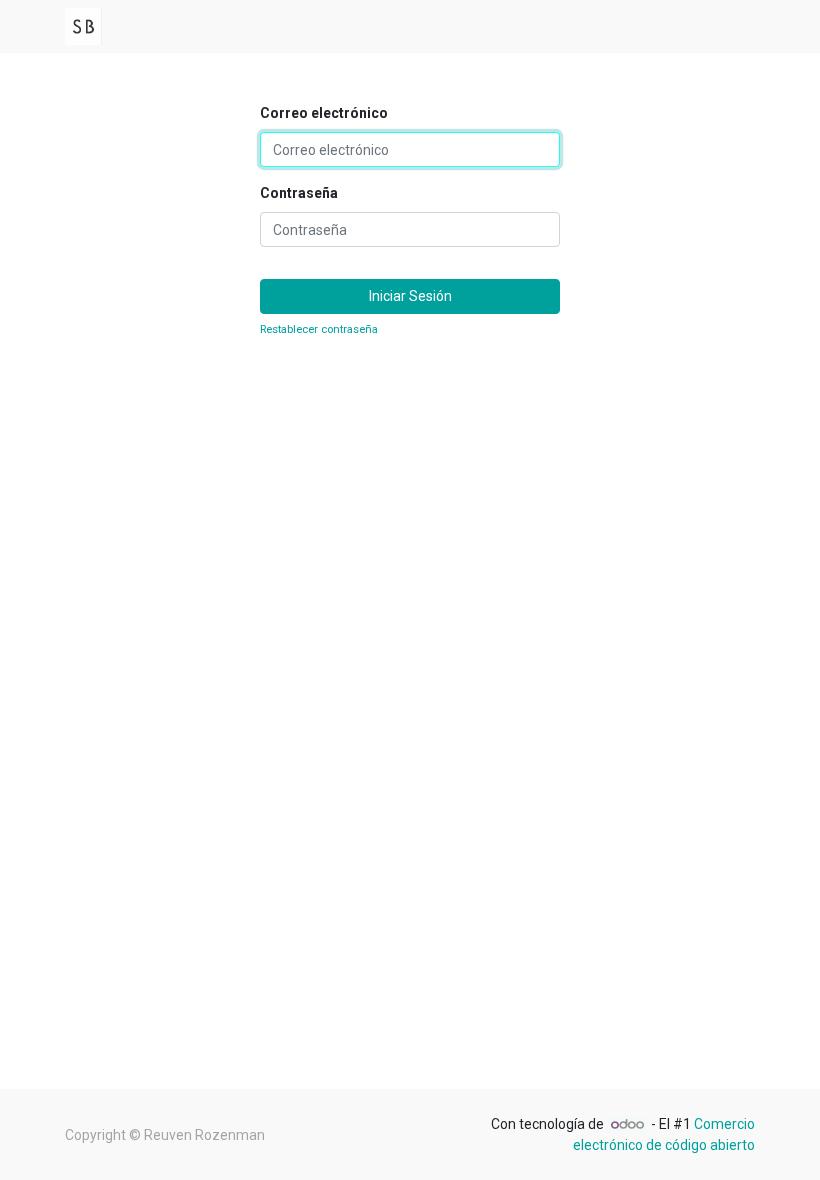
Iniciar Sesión (410, 296)
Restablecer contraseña (319, 329)
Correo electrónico (324, 113)
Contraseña (299, 193)
